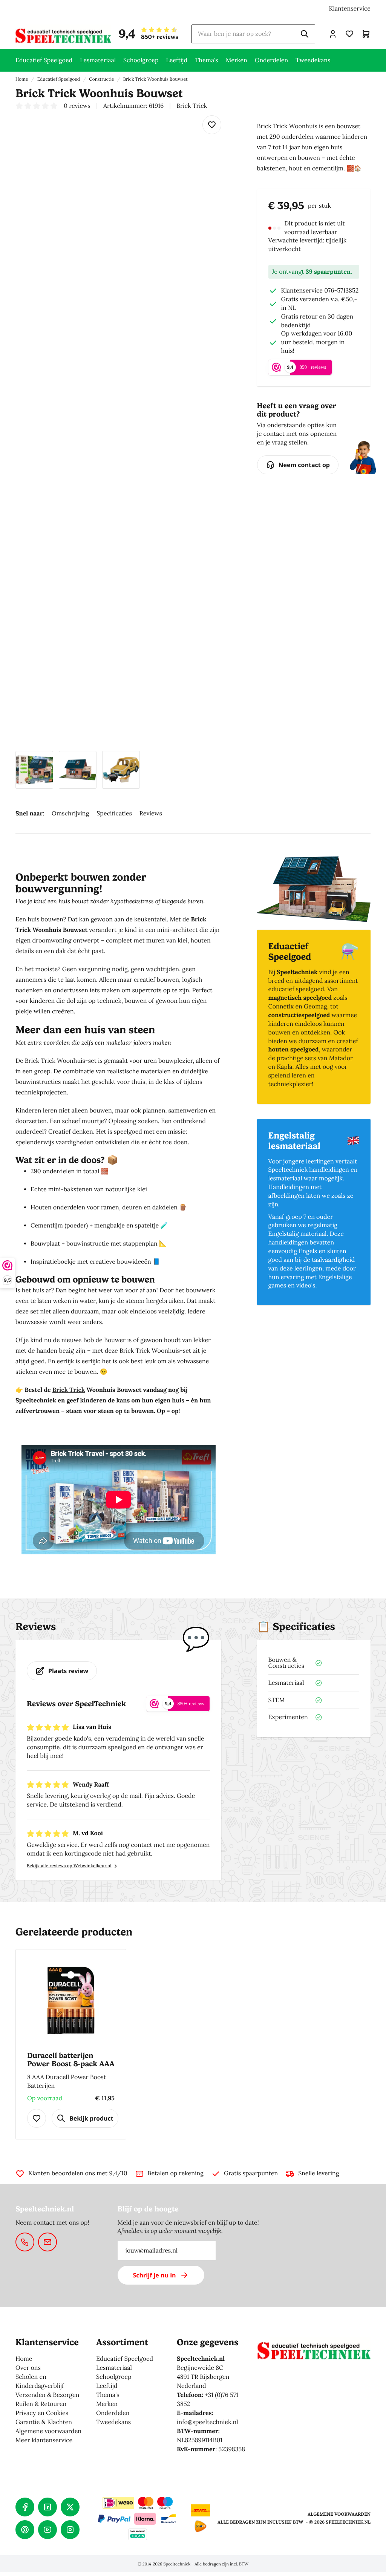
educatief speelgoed (296, 989)
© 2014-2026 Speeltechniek (164, 2564)
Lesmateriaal (98, 60)
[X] (70, 2507)
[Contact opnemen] (25, 2242)
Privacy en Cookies (42, 2413)
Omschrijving (70, 814)
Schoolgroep (141, 60)
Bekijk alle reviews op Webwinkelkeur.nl (69, 1866)
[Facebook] (25, 2507)
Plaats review (68, 1671)
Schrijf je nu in (155, 2275)
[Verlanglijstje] (349, 34)
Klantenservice (350, 9)
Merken (237, 60)
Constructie (101, 79)
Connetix (281, 1007)
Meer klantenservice (44, 2440)
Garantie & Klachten (44, 2422)
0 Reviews (77, 106)
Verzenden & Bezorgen (47, 2395)
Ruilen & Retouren (41, 2404)
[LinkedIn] (47, 2507)
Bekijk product (91, 2118)
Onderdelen (271, 60)
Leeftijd (177, 60)
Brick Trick (69, 1390)
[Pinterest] (25, 2530)
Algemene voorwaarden (48, 2431)
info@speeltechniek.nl (208, 2422)
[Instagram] (70, 2530)
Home (22, 79)
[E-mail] (47, 2242)
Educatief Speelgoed (44, 60)
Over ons (28, 2368)
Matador (341, 1058)
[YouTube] (47, 2530)
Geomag (316, 1007)
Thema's (207, 60)
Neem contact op (304, 465)
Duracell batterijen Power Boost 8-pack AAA (71, 2060)
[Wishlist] (212, 125)
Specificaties (114, 814)
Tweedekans (313, 60)
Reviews (151, 814)
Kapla (284, 1067)
